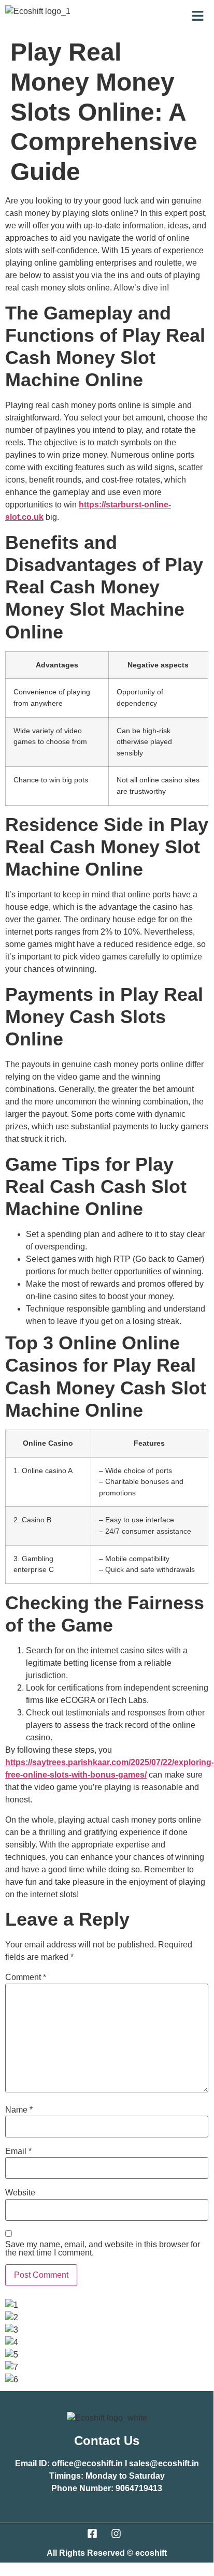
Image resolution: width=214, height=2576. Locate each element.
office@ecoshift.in (87, 2463)
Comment (26, 1977)
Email (18, 2151)
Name (19, 2110)
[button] (198, 17)
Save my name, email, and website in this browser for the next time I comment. (103, 2249)
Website (20, 2193)
